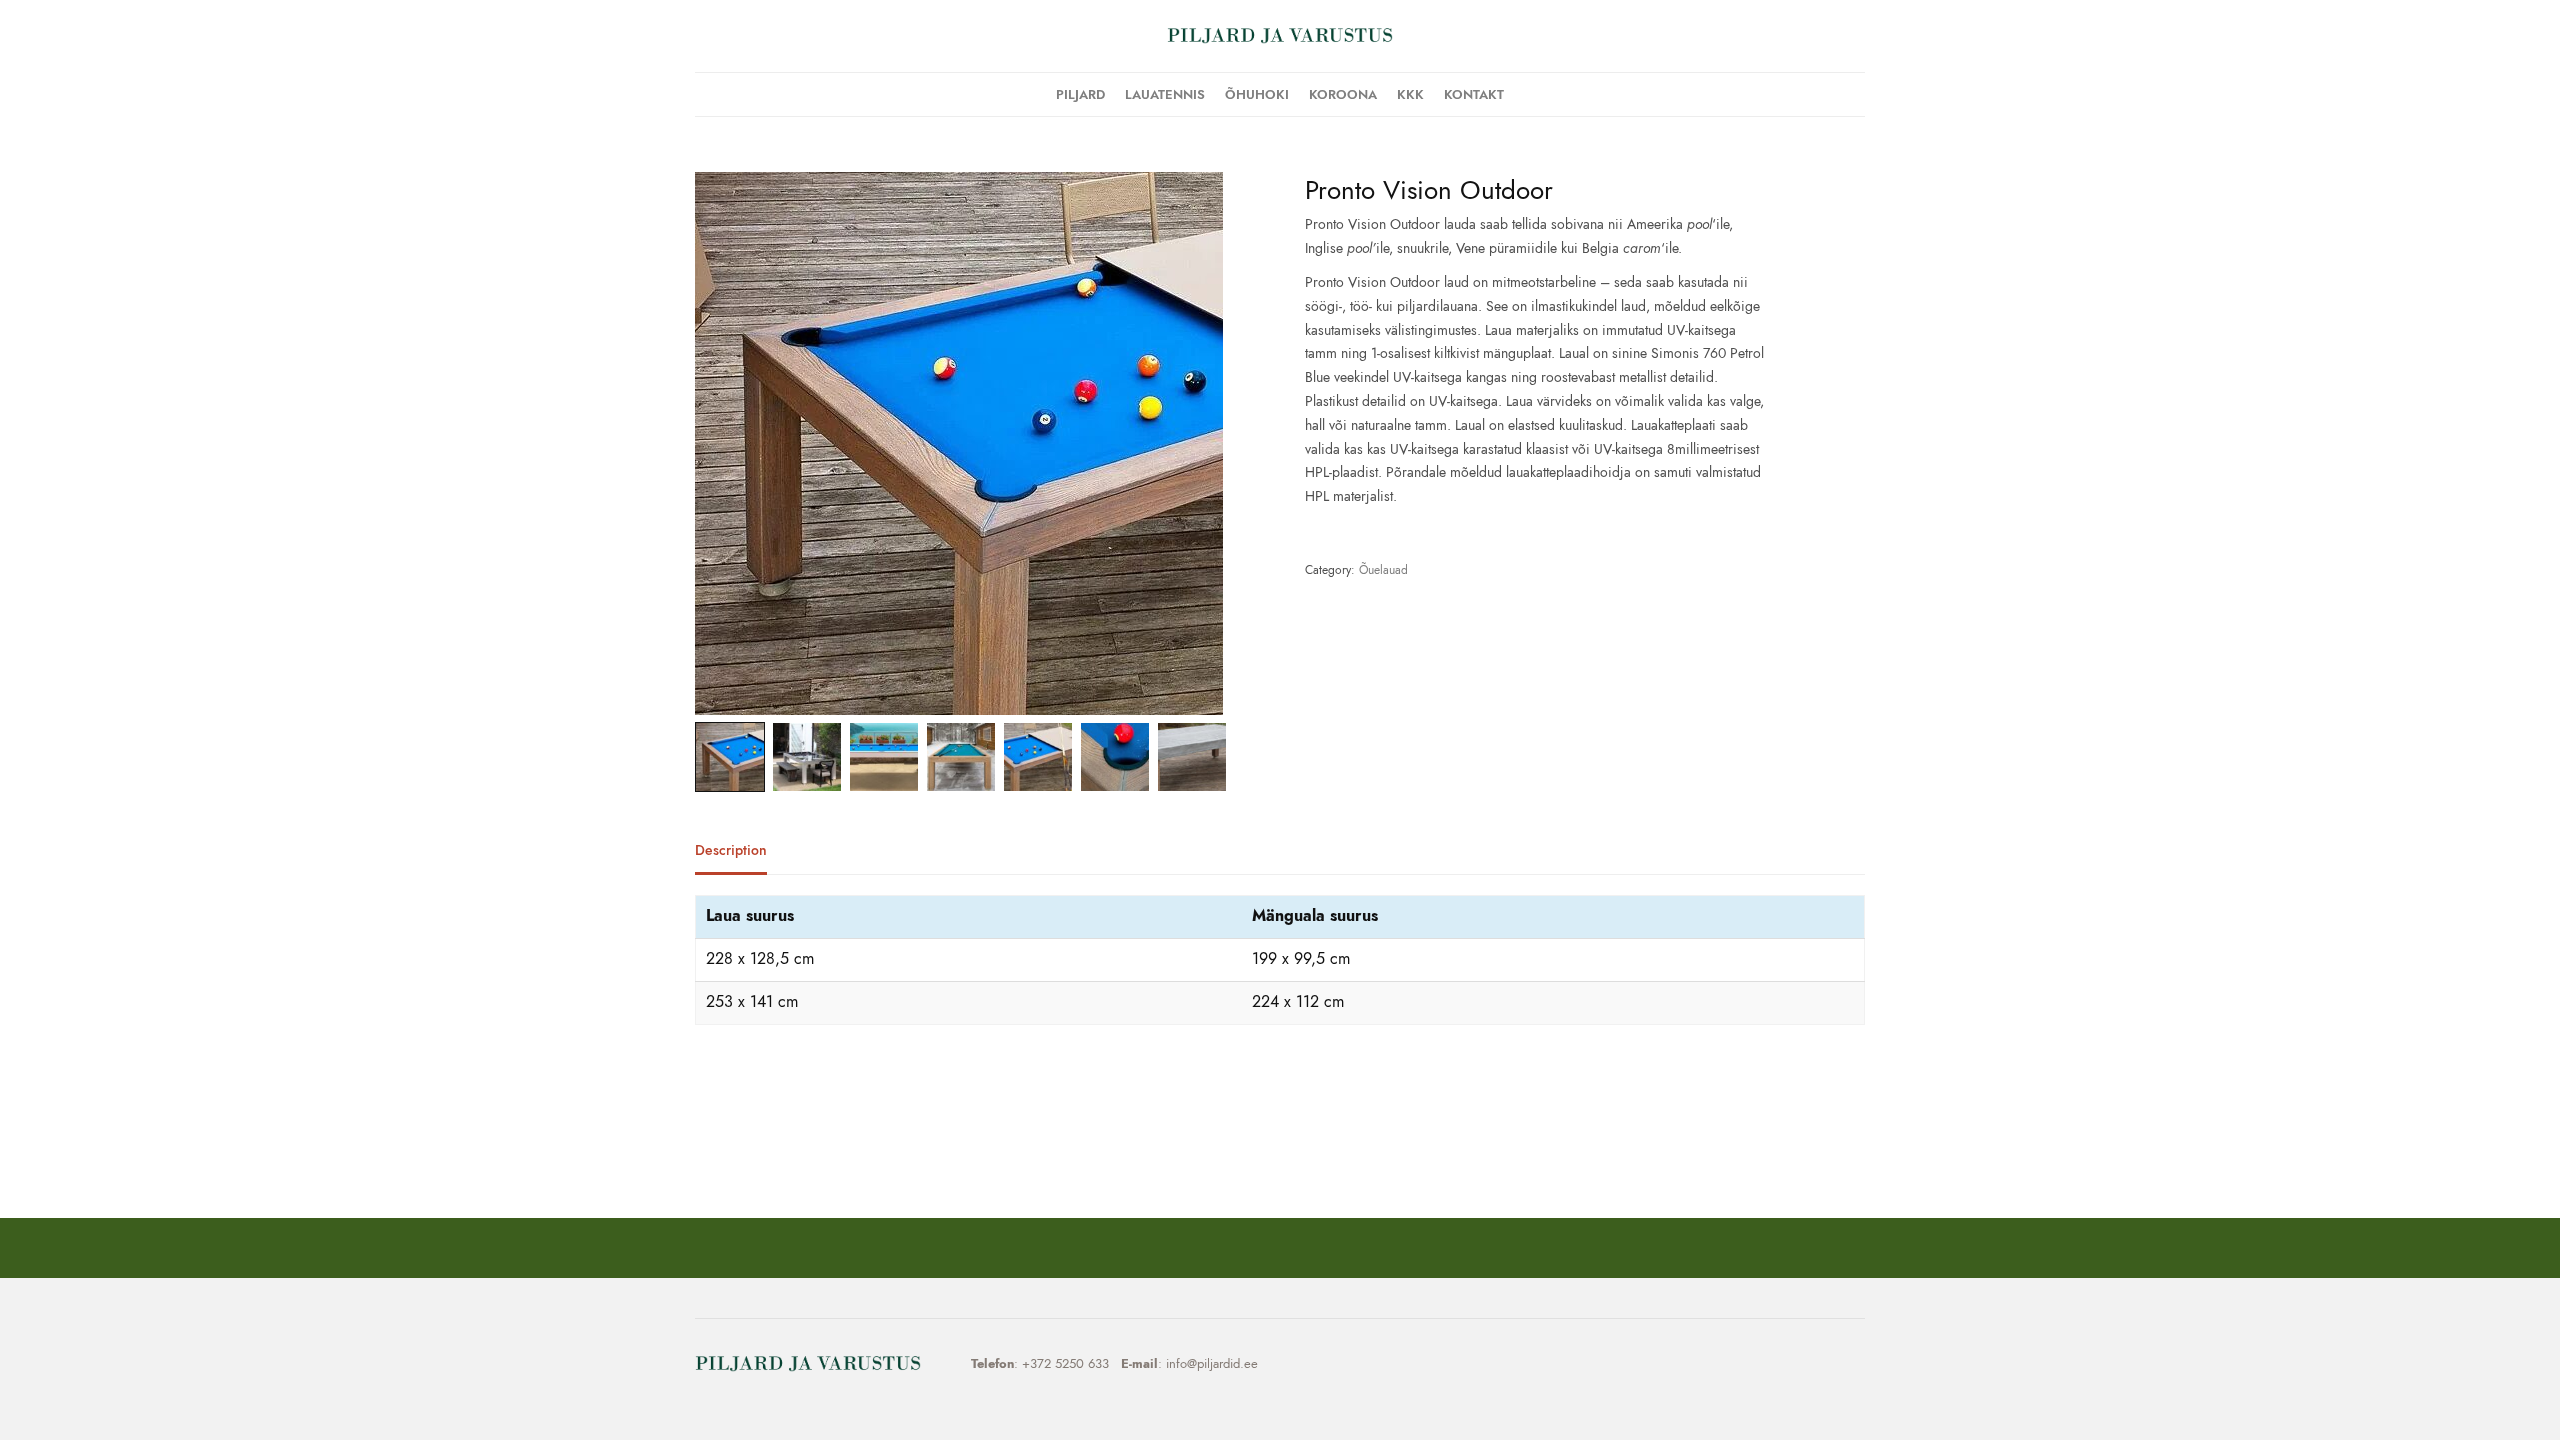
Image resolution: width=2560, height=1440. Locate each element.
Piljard (1080, 94)
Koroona (1343, 94)
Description (731, 851)
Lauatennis (1165, 94)
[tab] (746, 859)
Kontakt (1474, 94)
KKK (1410, 94)
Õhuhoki (1257, 94)
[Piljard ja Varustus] (1280, 36)
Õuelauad (1383, 570)
